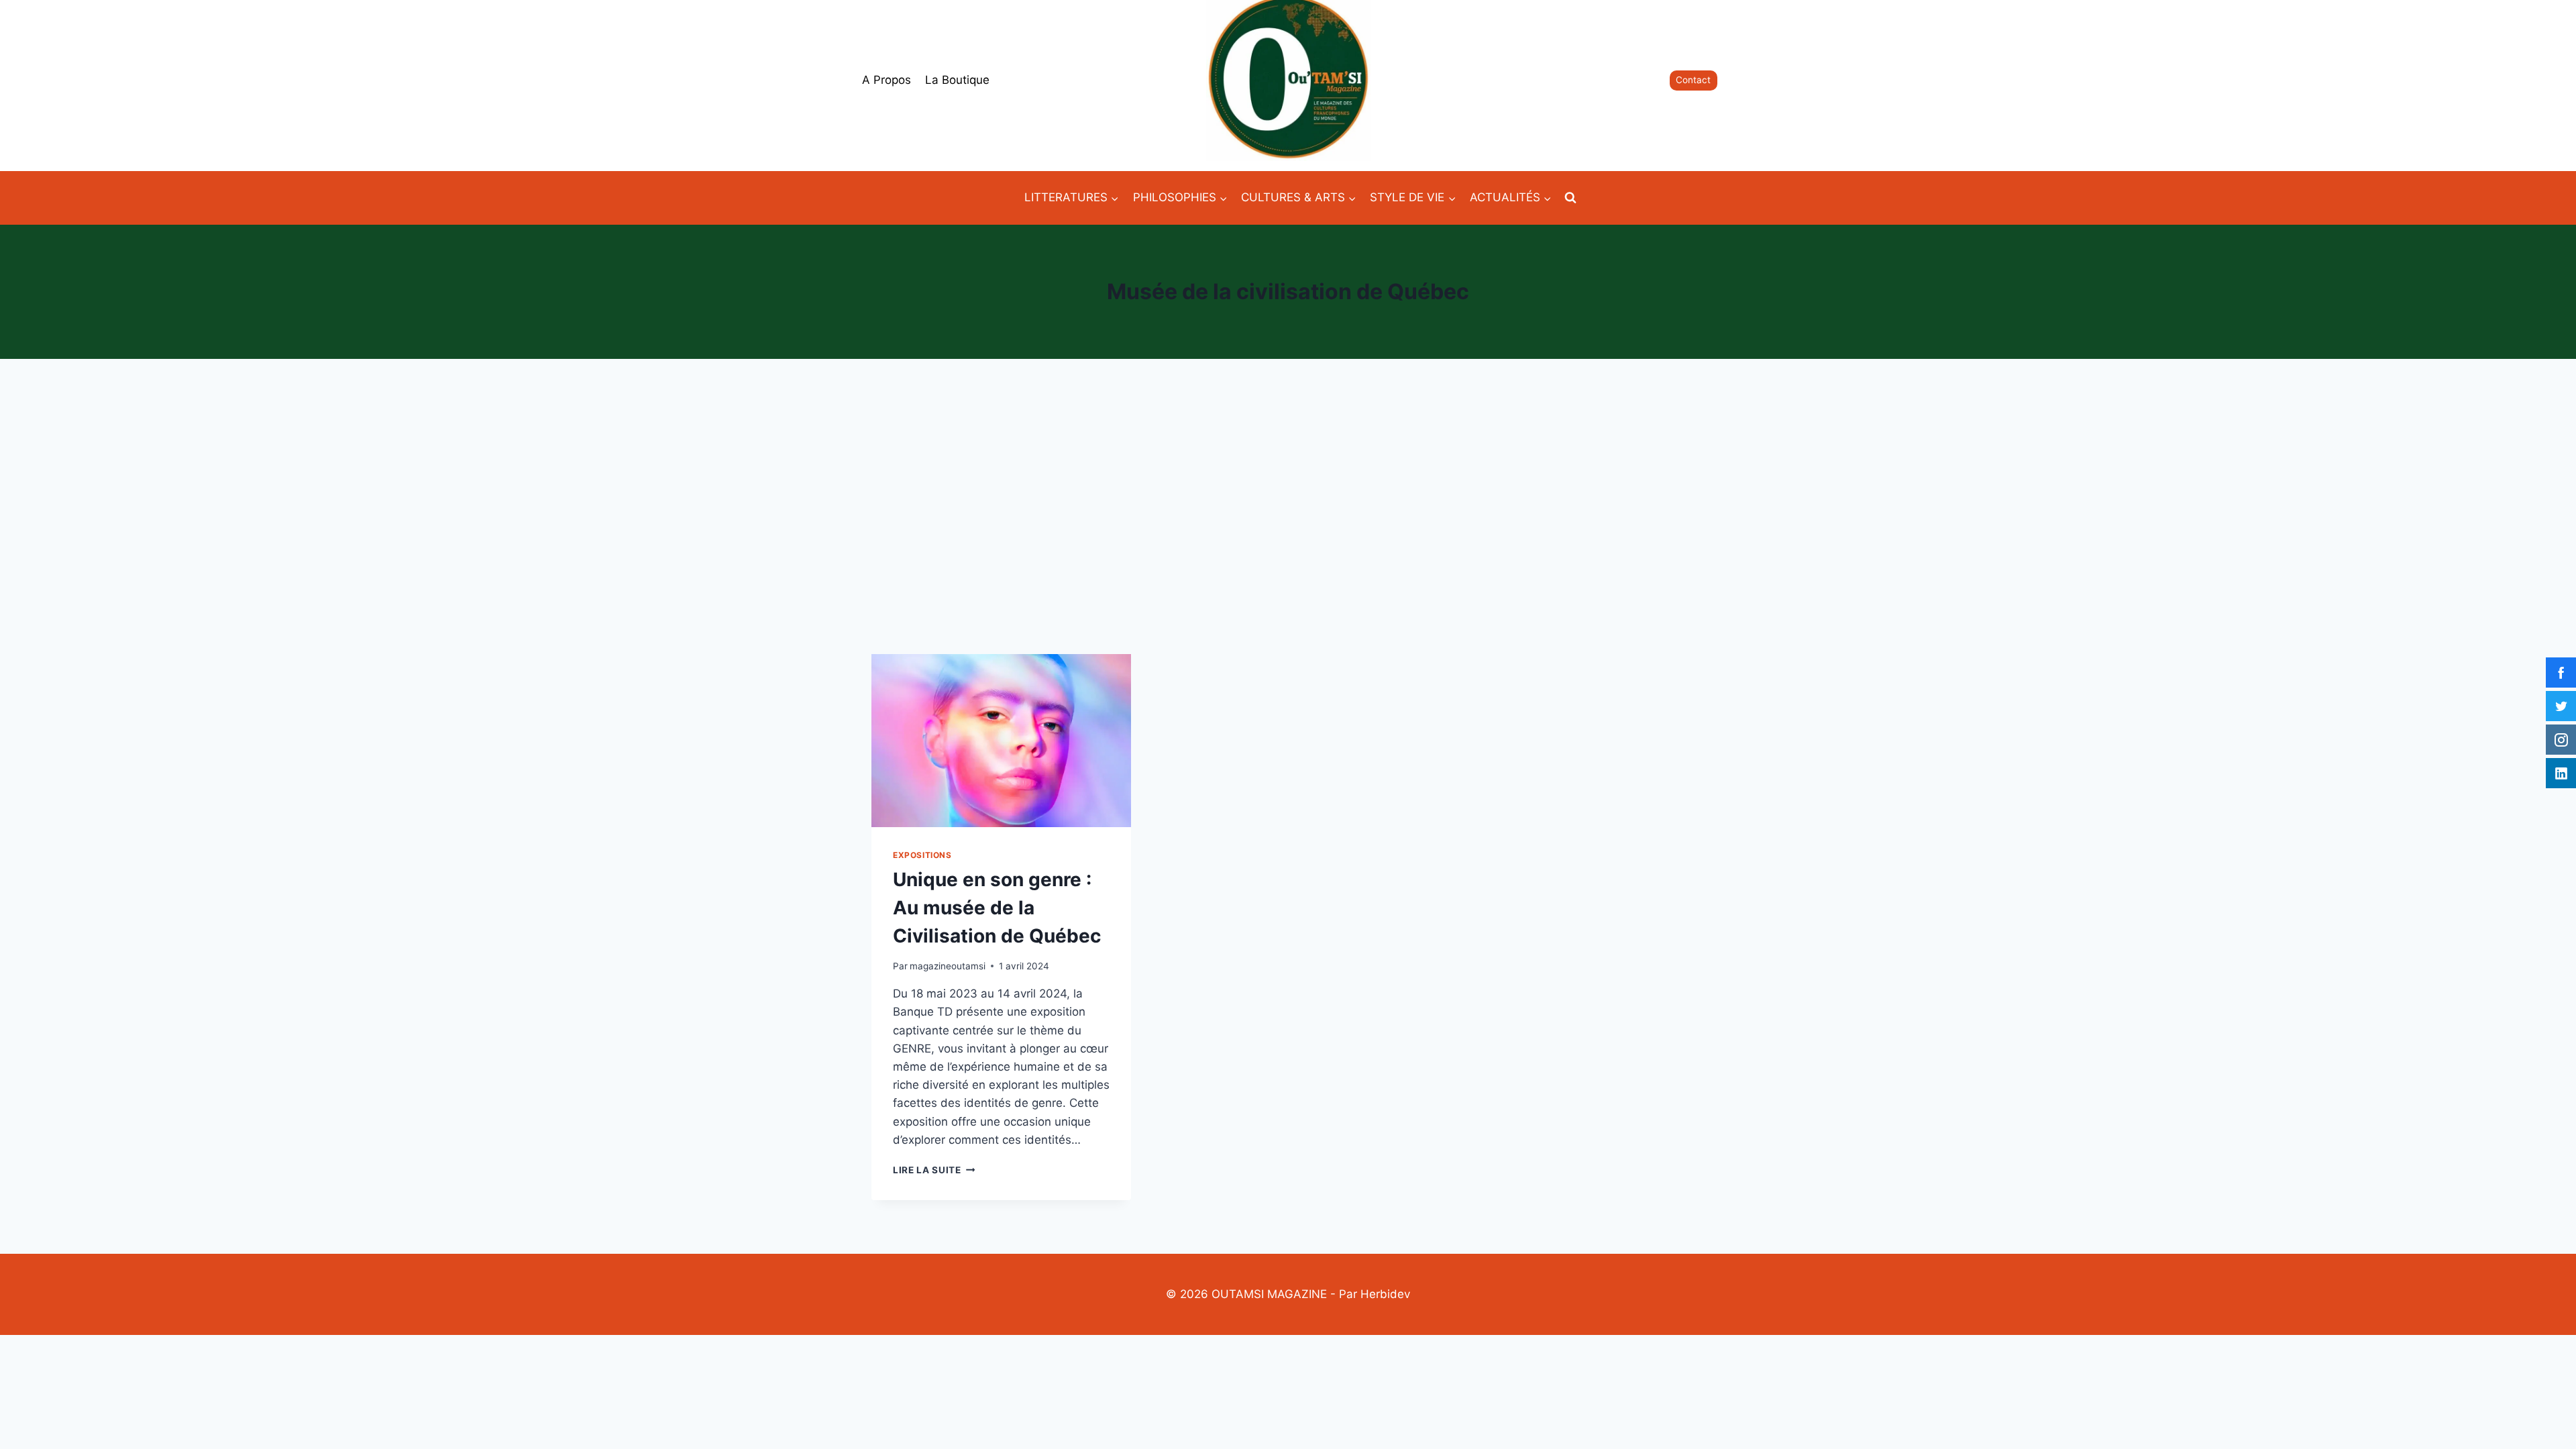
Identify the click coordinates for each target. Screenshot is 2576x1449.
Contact (1693, 80)
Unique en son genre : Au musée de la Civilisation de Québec (997, 908)
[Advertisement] (1288, 506)
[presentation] (1001, 741)
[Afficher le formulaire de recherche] (1570, 198)
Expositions (922, 855)
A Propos (887, 80)
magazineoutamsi (948, 966)
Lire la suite (934, 1170)
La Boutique (957, 80)
